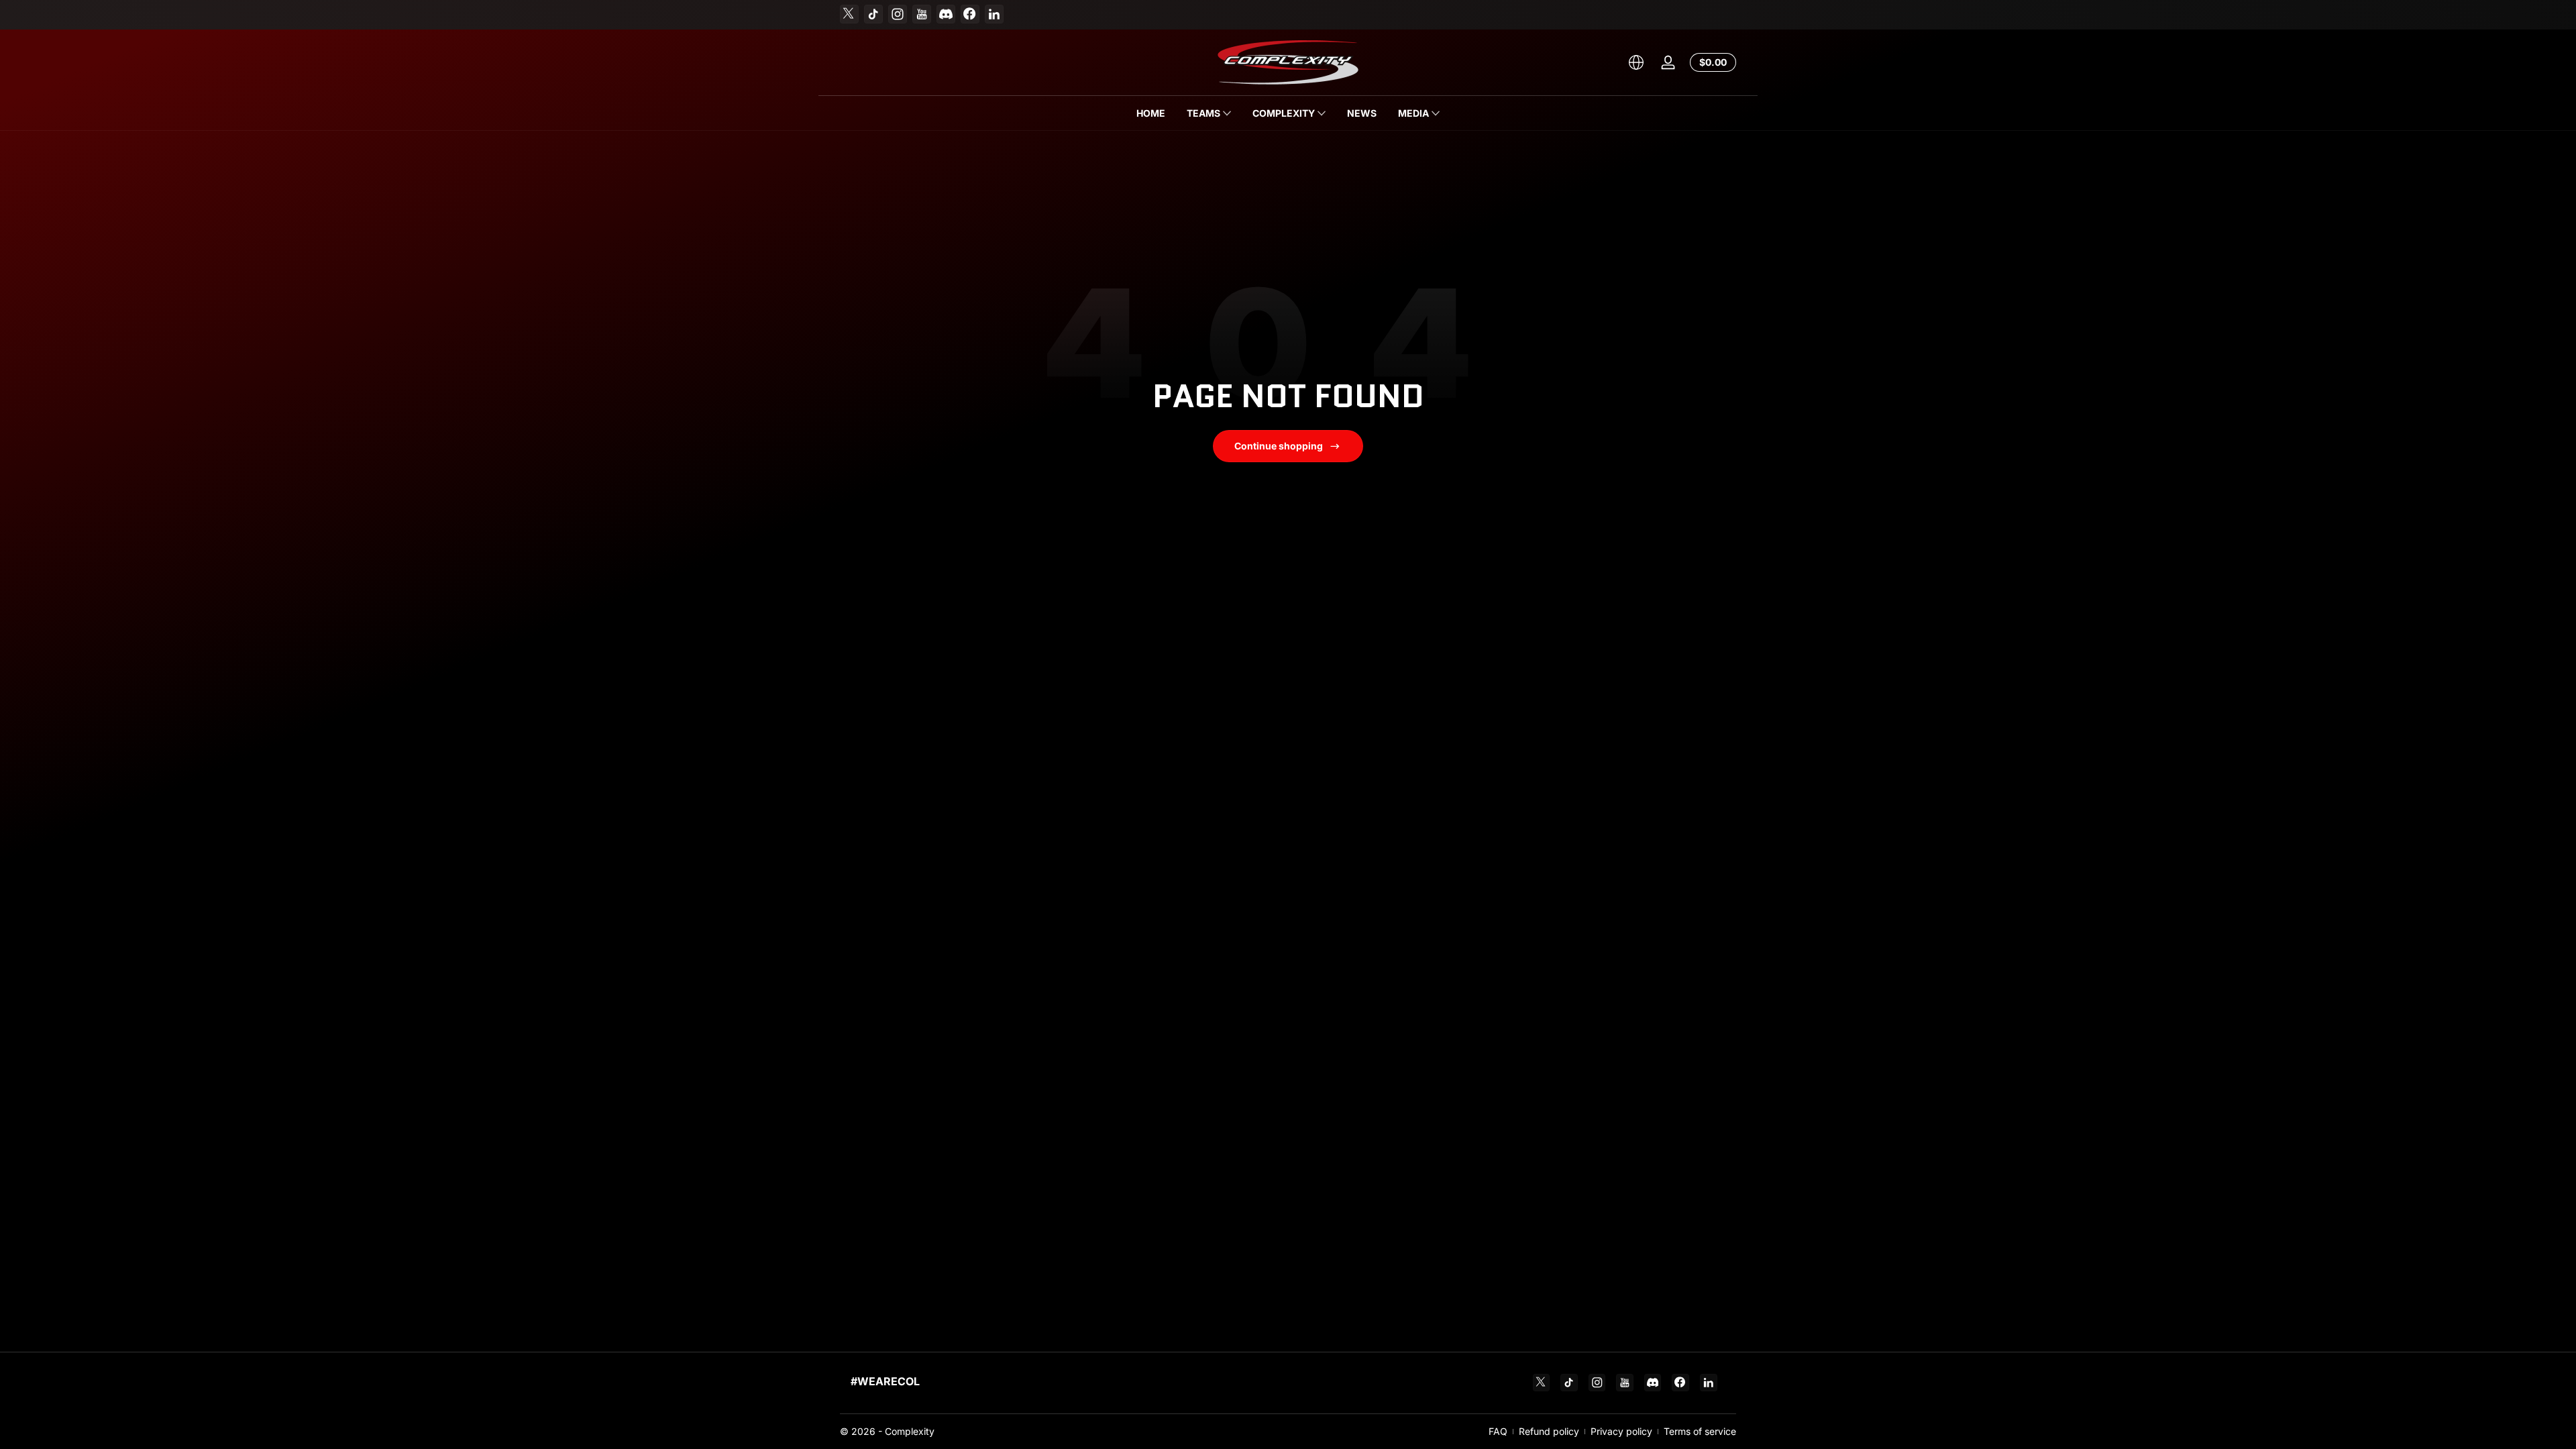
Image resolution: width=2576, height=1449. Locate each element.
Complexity (910, 1431)
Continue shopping (1279, 446)
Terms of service (1700, 1431)
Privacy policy (1621, 1431)
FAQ (1498, 1431)
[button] (1636, 62)
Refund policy (1549, 1431)
